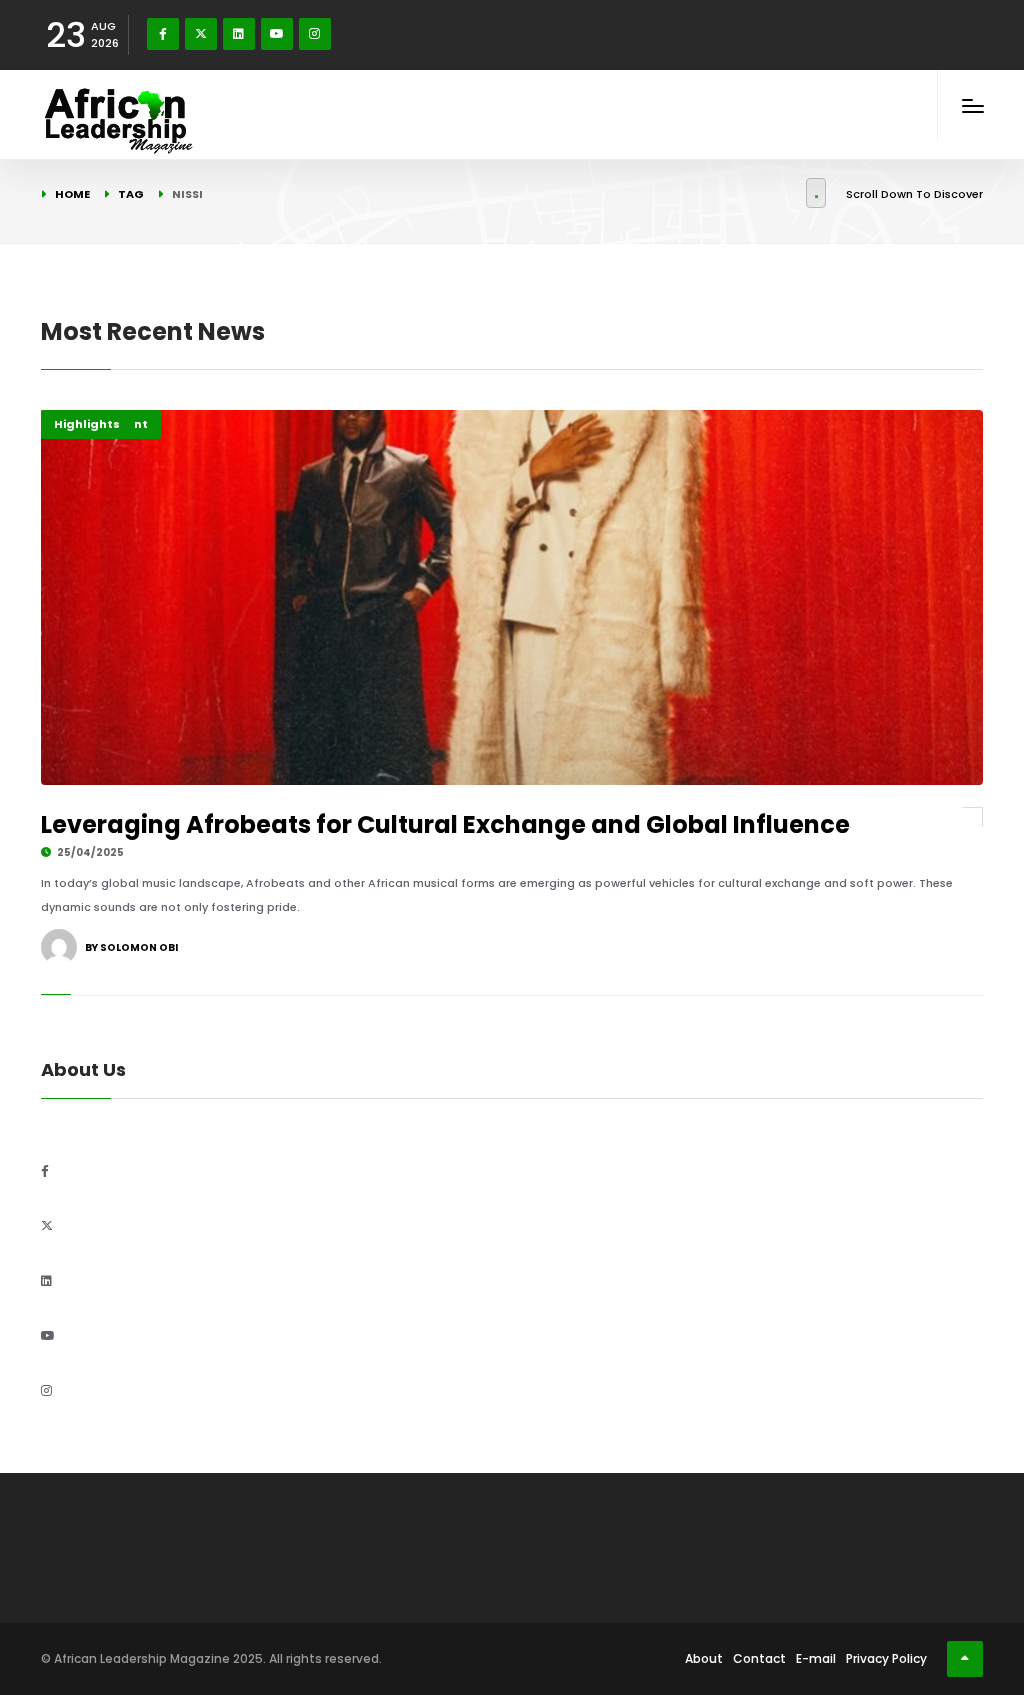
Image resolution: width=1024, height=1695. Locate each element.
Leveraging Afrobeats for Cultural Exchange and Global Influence (445, 824)
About (704, 1658)
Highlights (87, 424)
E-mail (816, 1658)
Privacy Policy (886, 1658)
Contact (759, 1658)
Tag (131, 194)
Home (72, 194)
